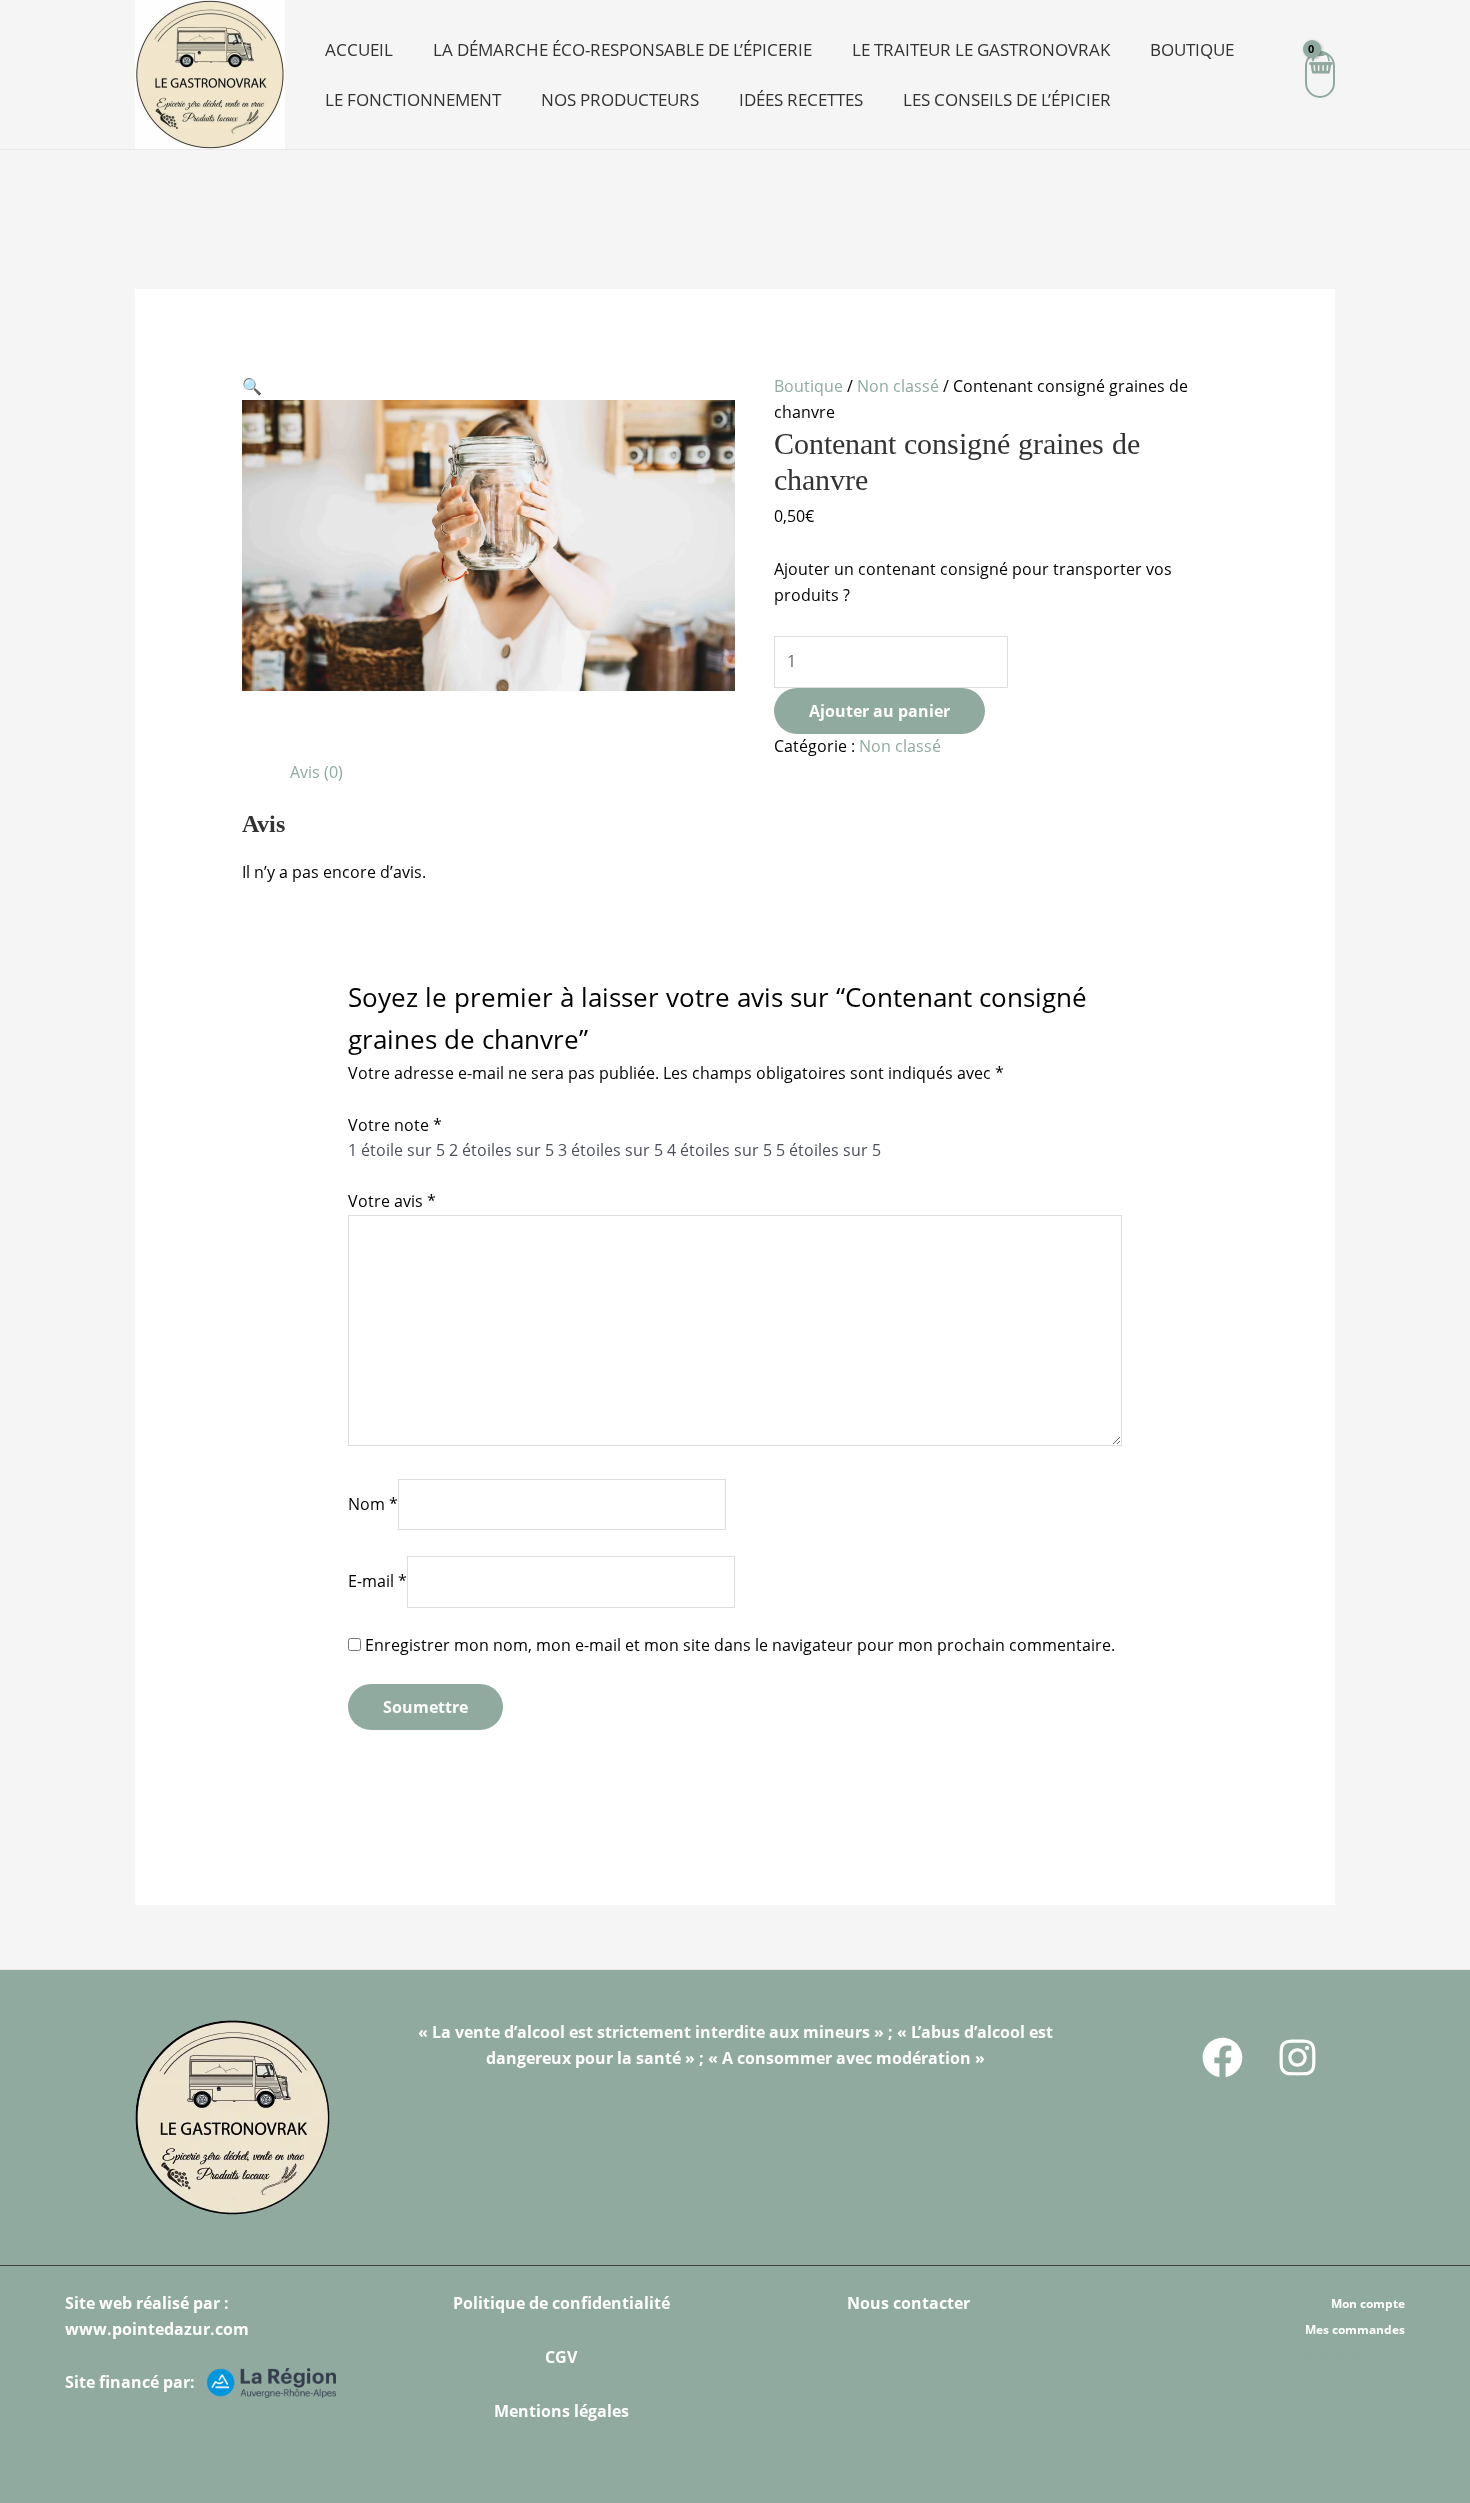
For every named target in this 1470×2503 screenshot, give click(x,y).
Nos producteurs (620, 99)
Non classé (898, 386)
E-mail (377, 1581)
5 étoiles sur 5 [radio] (828, 1150)
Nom (373, 1504)
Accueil (359, 49)
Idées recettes (801, 99)
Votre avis (392, 1201)
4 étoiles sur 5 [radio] (719, 1150)
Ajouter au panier (879, 711)
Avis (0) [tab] (316, 772)
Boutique (1192, 49)
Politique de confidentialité (561, 2303)
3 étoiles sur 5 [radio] (610, 1150)
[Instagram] (1297, 2057)
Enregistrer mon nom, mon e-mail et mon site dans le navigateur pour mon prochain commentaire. (740, 1645)
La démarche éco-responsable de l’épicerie (622, 49)
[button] (252, 386)
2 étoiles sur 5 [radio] (501, 1150)
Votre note (395, 1125)
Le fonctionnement (413, 99)
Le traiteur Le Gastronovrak (981, 49)
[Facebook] (1222, 2057)
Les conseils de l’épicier (1007, 99)
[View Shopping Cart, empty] (1320, 74)
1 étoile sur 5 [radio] (396, 1150)
